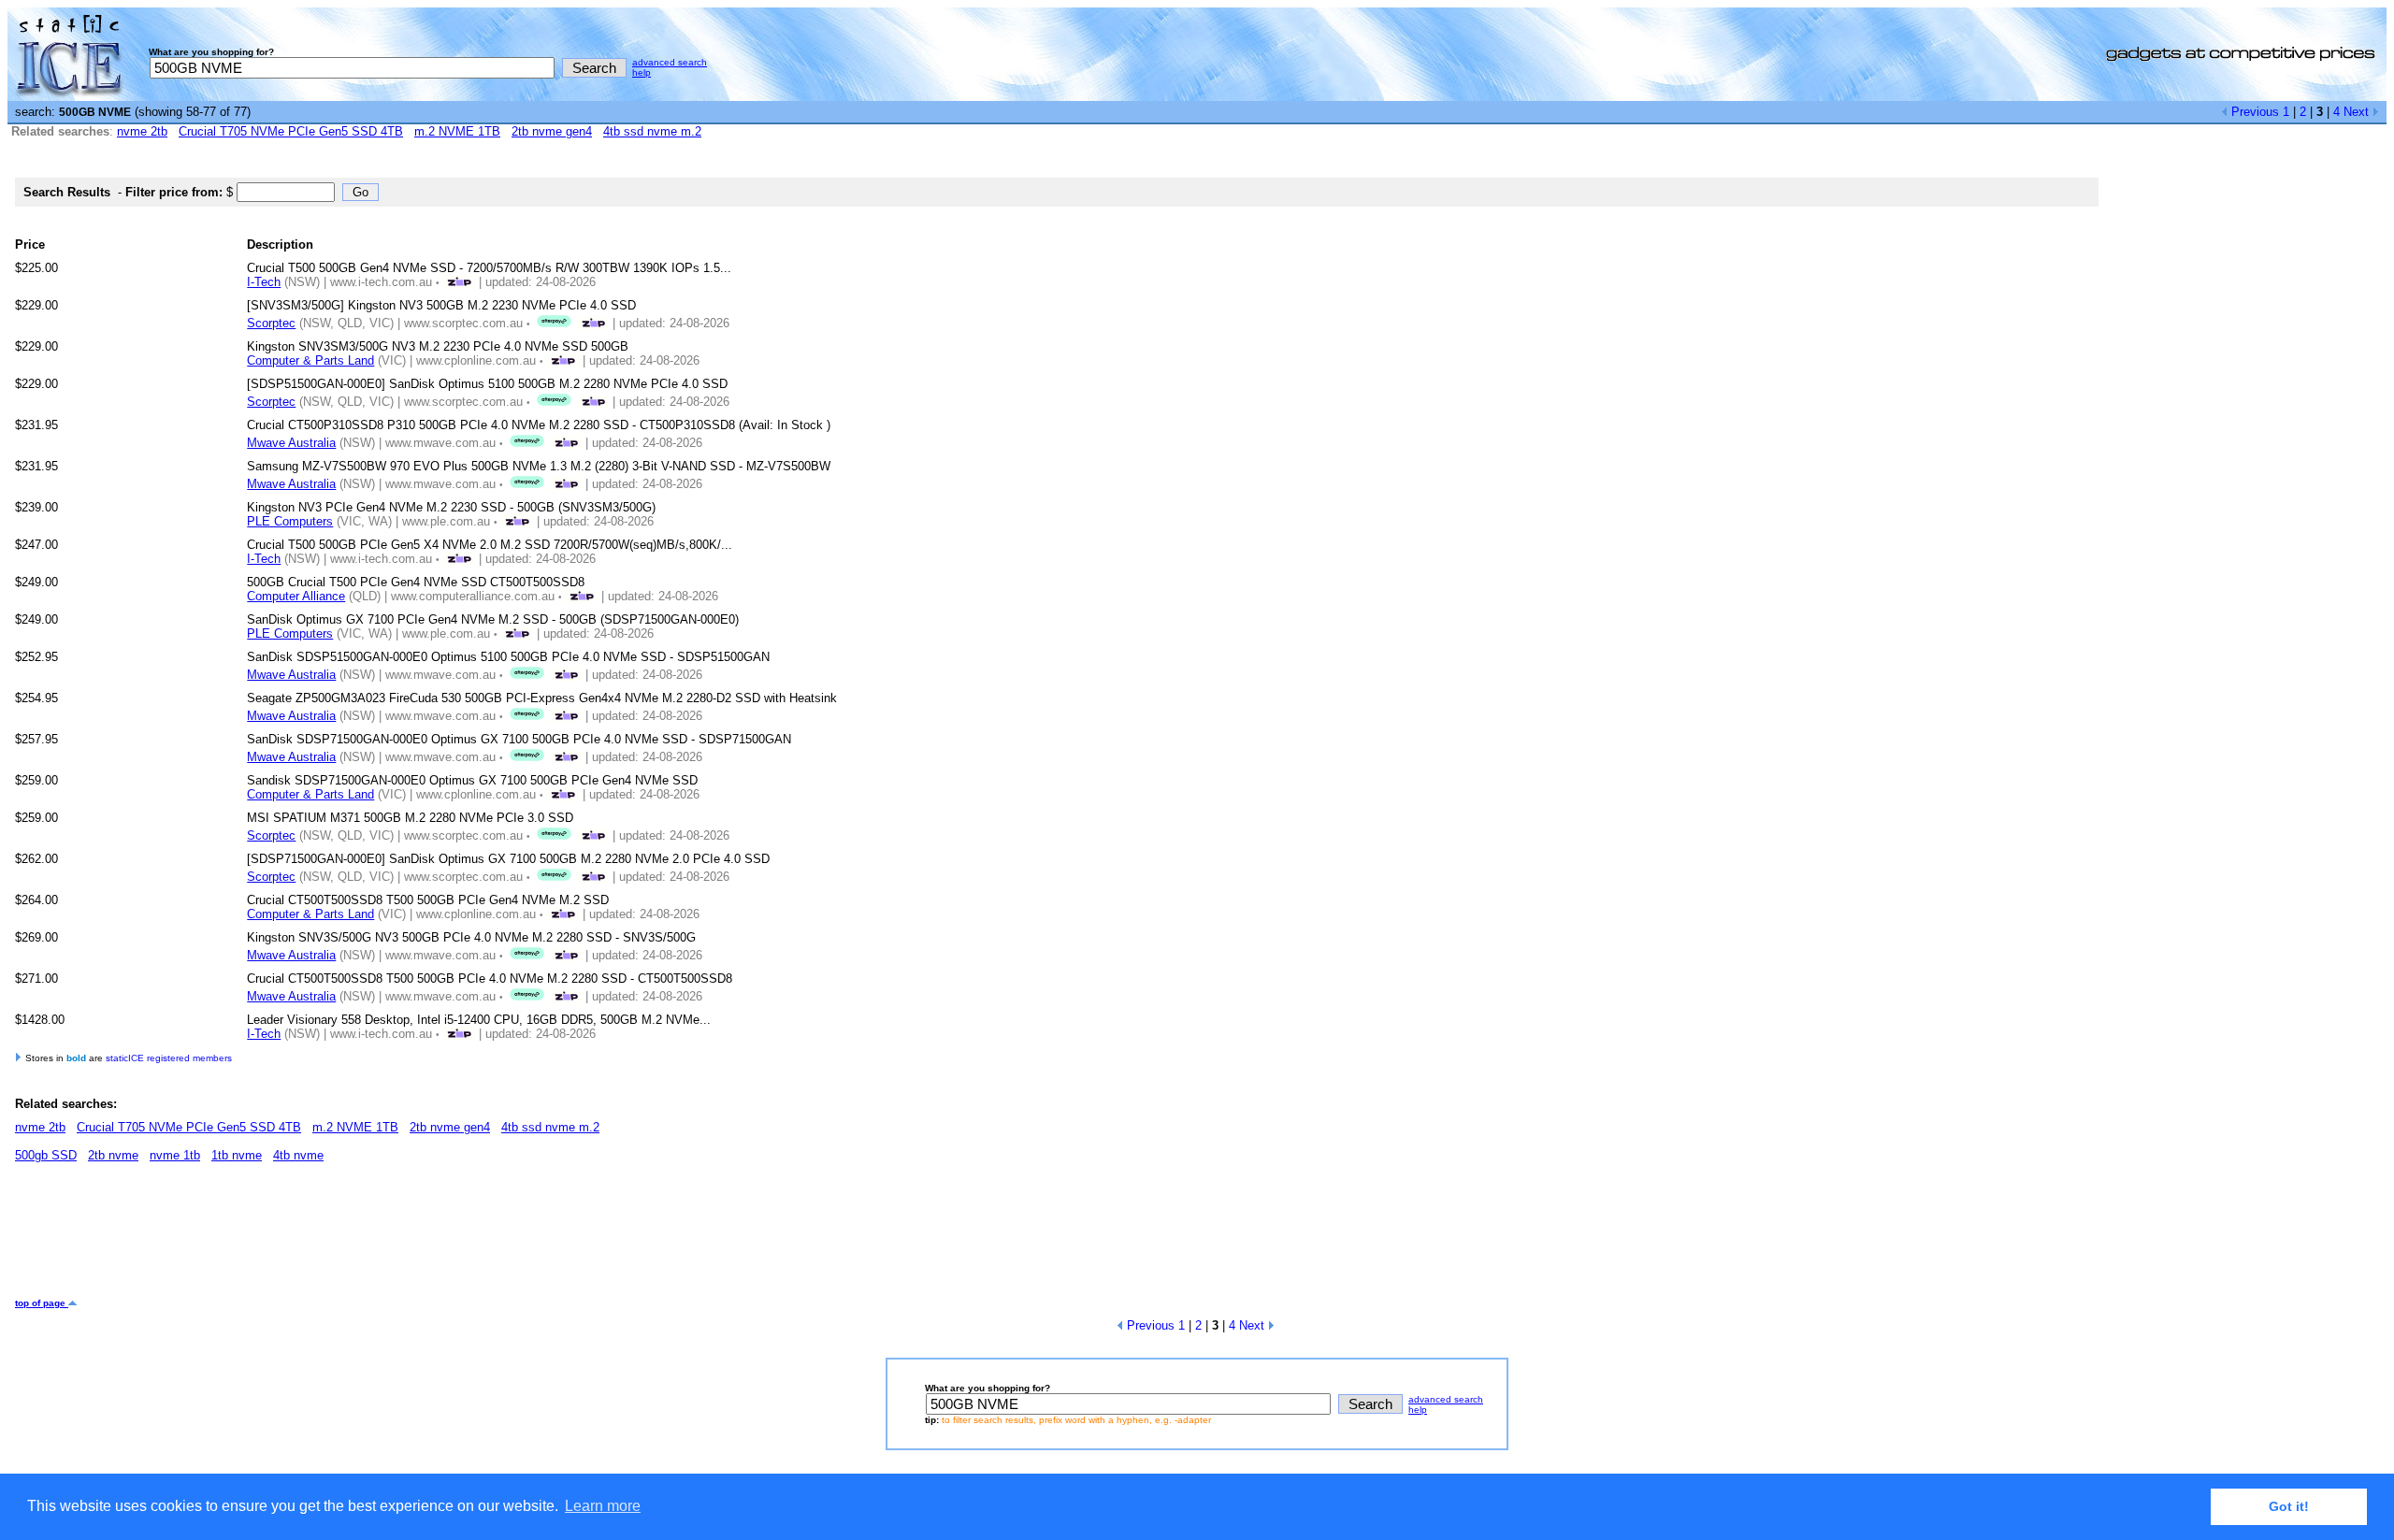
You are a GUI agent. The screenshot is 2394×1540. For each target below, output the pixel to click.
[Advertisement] (355, 1237)
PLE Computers (290, 521)
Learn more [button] (603, 1506)
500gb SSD (46, 1155)
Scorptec (271, 323)
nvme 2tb (142, 131)
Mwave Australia (291, 443)
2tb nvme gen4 (552, 131)
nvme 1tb (175, 1155)
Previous (2253, 112)
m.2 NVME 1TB (457, 131)
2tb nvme (113, 1155)
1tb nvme (237, 1155)
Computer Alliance (296, 596)
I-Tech (264, 282)
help (642, 72)
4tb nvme (298, 1155)
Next (2358, 112)
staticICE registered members (169, 1058)
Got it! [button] (2289, 1506)
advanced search (670, 62)
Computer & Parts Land (310, 360)
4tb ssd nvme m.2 (652, 131)
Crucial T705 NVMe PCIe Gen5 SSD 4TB (291, 131)
